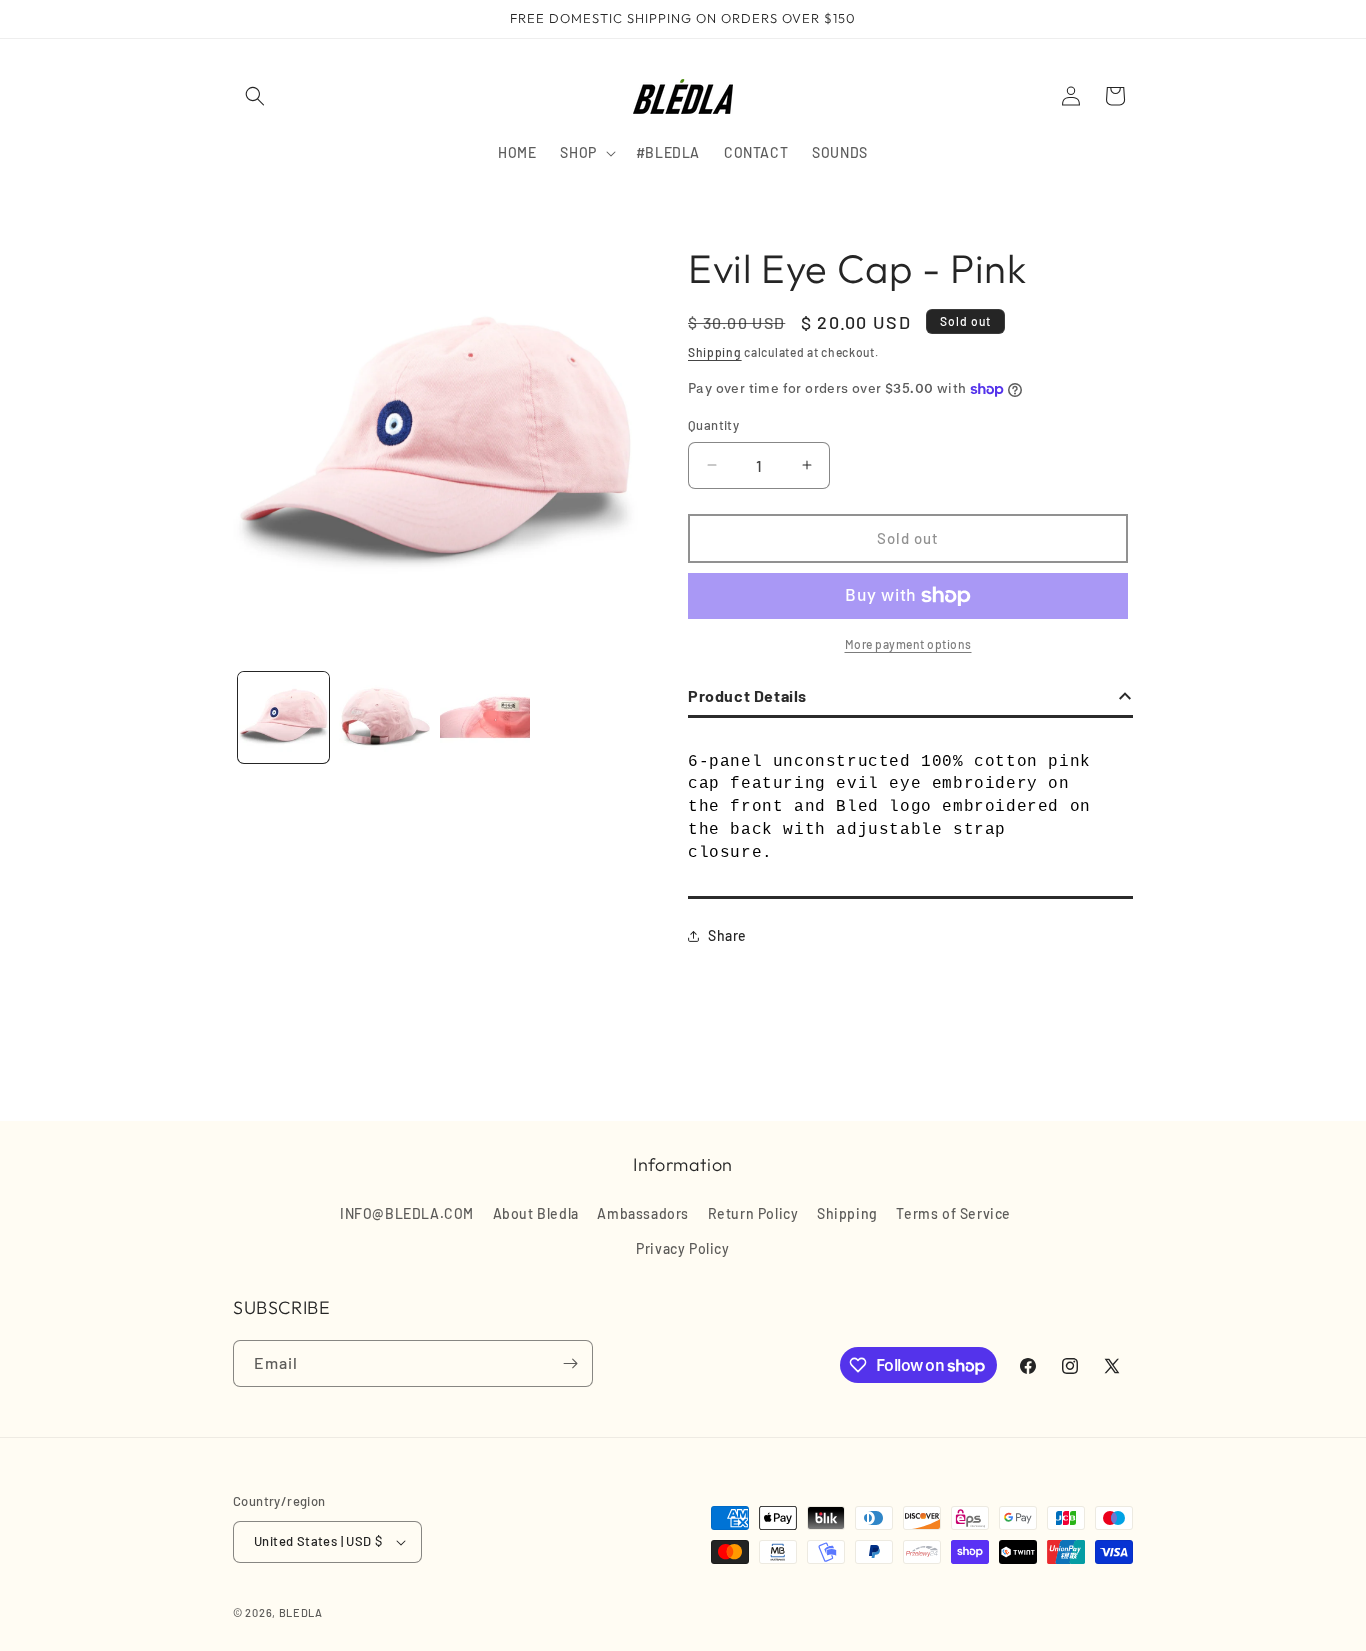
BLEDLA (301, 1612)
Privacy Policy (682, 1248)
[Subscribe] (570, 1363)
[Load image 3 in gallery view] (485, 717)
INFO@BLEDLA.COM (407, 1213)
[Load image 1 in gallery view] (283, 717)
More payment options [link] (908, 644)
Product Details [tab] (747, 695)
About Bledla (536, 1213)
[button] (255, 96)
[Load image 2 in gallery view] (384, 717)
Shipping (715, 352)
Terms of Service (953, 1213)
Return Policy (753, 1213)
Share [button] (727, 935)
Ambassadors (643, 1213)
